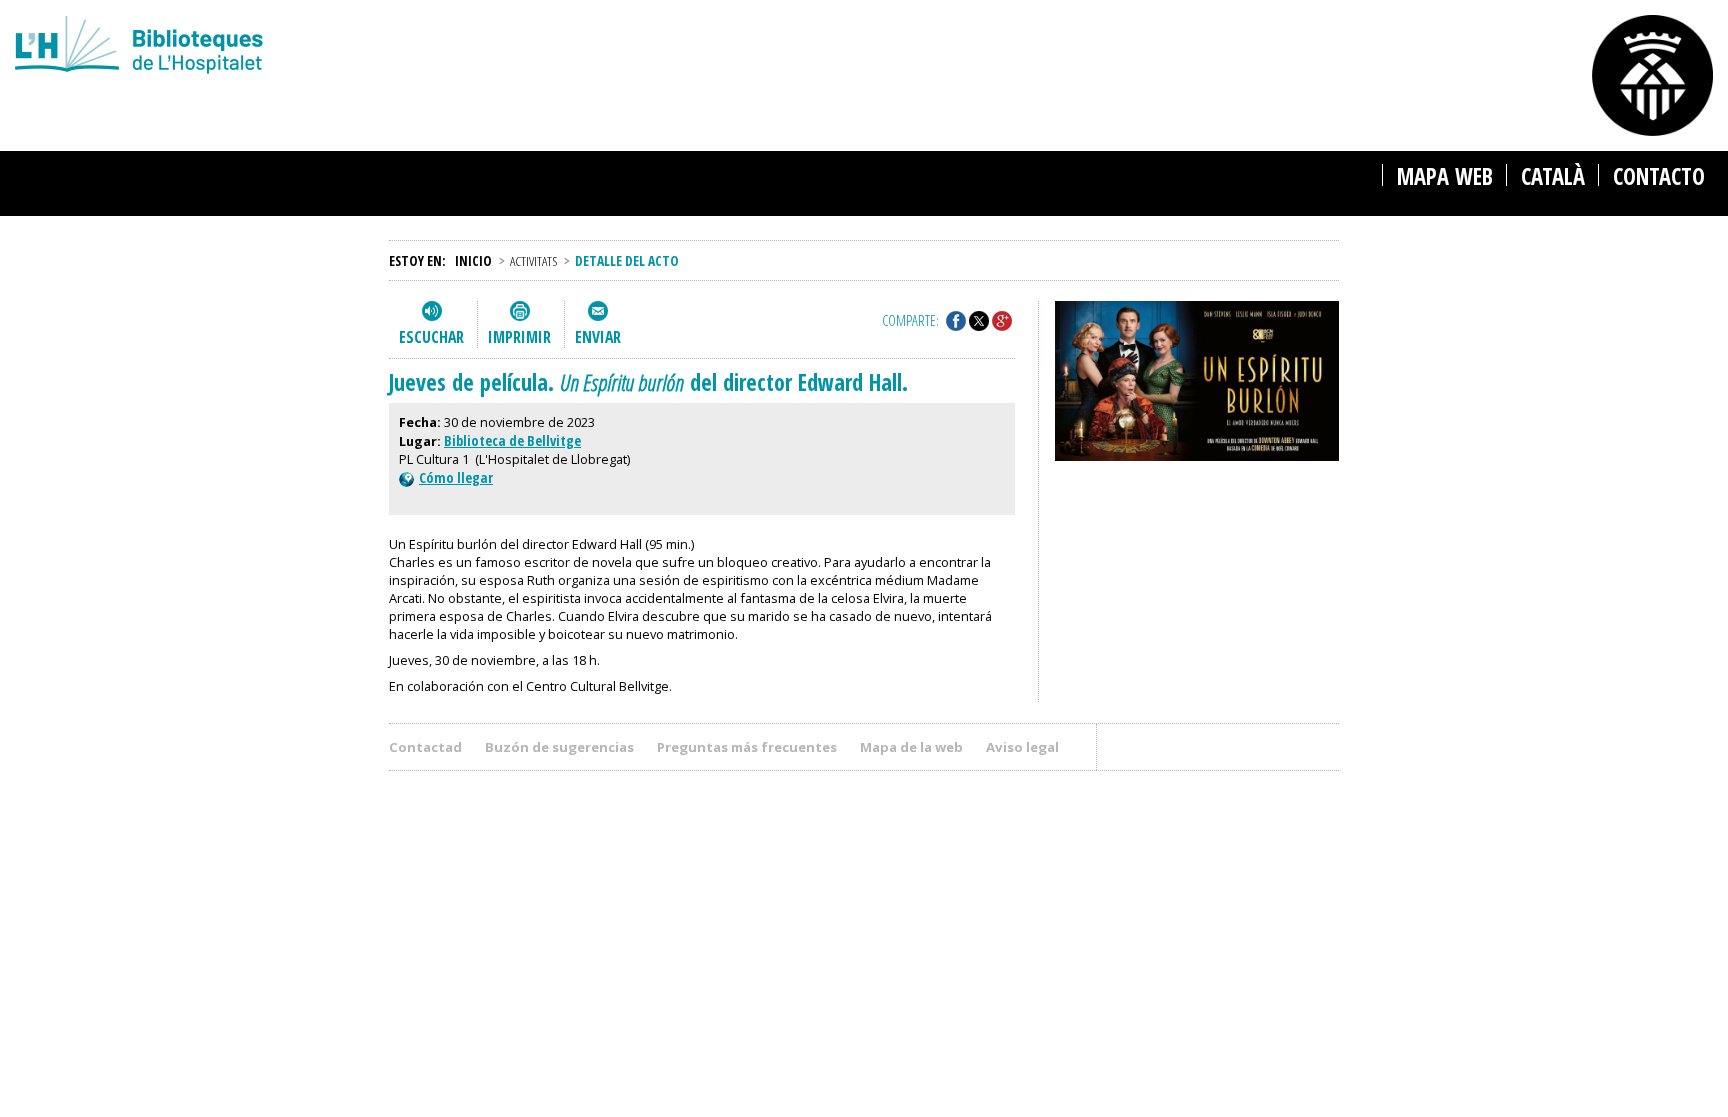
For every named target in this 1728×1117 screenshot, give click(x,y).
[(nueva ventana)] (1197, 384)
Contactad (425, 747)
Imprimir (519, 337)
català (1553, 176)
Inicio (473, 260)
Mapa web (1445, 176)
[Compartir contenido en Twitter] (979, 321)
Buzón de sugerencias (559, 747)
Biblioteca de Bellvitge (512, 440)
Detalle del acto (627, 260)
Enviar (598, 337)
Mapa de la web (911, 747)
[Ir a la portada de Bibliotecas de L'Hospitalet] (533, 47)
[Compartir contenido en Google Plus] (1002, 321)
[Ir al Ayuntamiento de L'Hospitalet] (1652, 75)
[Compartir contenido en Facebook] (956, 321)
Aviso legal (1022, 747)
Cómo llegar (456, 477)
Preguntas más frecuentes (747, 747)
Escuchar (431, 337)
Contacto (1659, 176)
